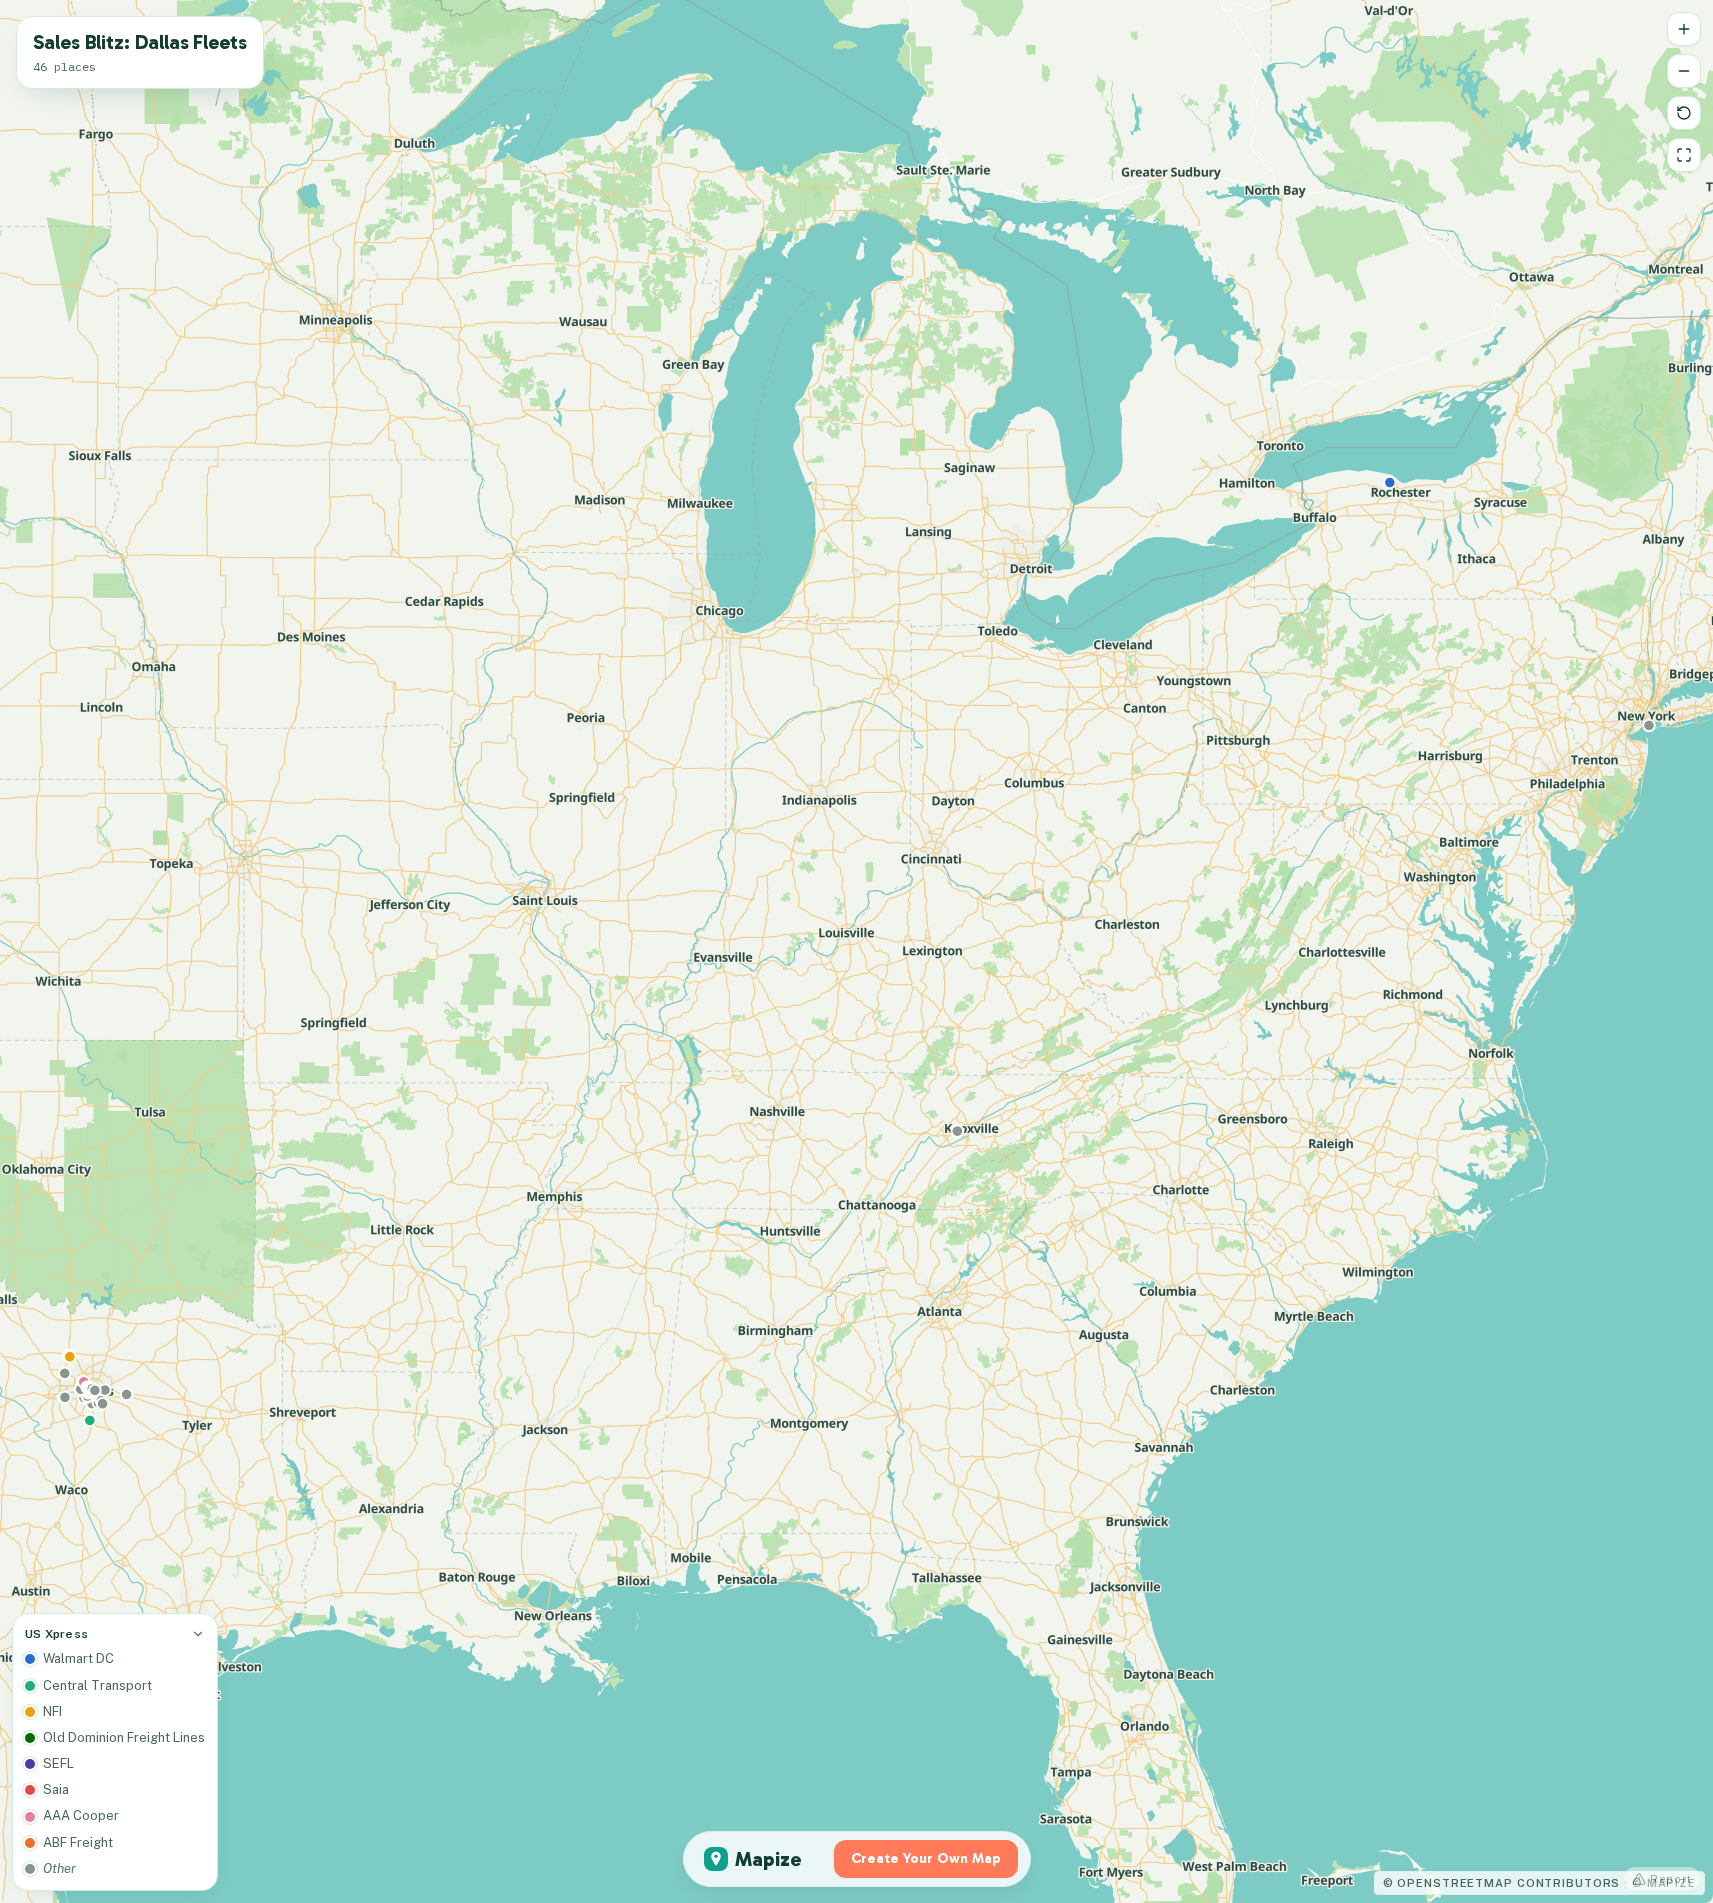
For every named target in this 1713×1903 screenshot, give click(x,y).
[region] (856, 951)
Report (1671, 1879)
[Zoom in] (1684, 29)
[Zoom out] (1684, 71)
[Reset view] (1684, 113)
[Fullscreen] (1684, 155)
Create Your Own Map (926, 1858)
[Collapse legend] (198, 1634)
